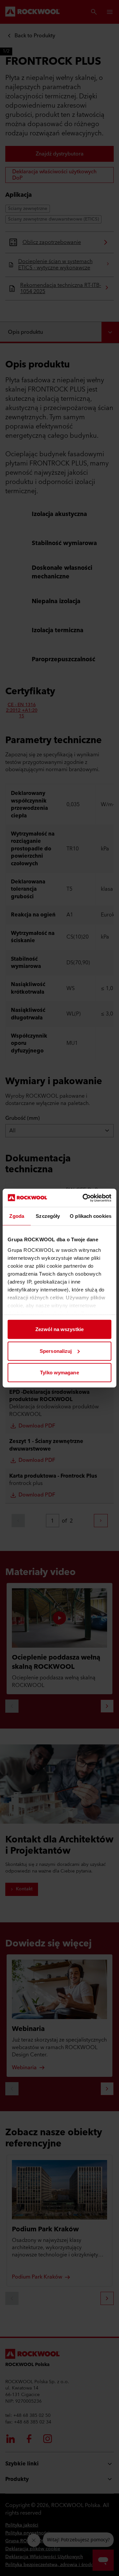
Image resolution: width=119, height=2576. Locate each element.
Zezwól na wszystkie (59, 1329)
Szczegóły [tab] (48, 1216)
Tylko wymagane (59, 1373)
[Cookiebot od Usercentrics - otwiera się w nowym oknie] (84, 1198)
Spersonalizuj (56, 1351)
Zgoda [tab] (17, 1216)
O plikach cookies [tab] (91, 1216)
